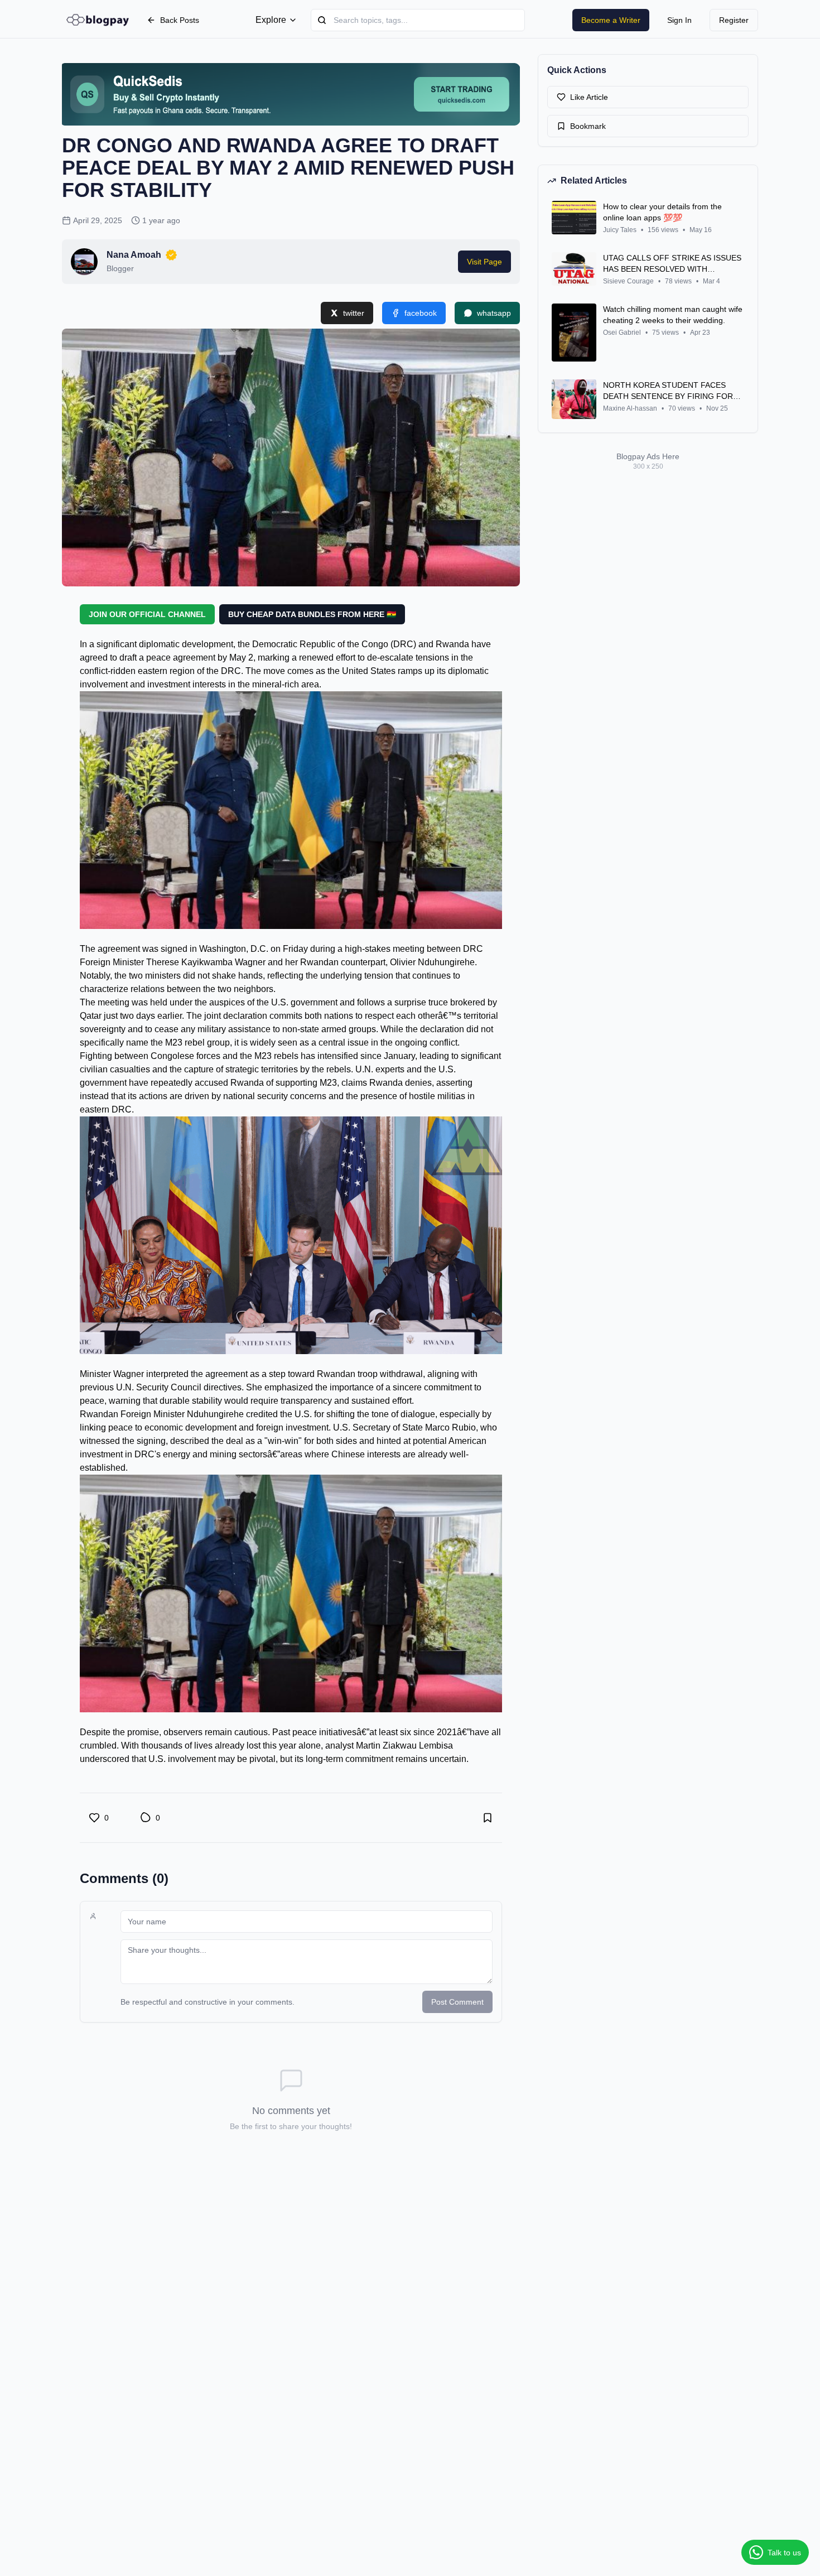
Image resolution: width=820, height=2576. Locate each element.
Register (734, 20)
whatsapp (494, 313)
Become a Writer (611, 20)
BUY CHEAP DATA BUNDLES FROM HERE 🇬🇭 (312, 614)
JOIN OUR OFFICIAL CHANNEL (147, 614)
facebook (421, 313)
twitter (354, 313)
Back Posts (180, 20)
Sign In (679, 20)
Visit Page (484, 262)
